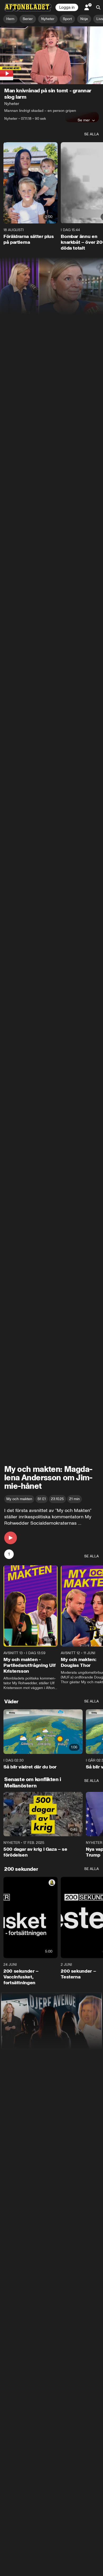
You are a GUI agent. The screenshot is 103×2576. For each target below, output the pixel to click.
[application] (51, 55)
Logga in (67, 7)
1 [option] (9, 1554)
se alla (92, 134)
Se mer (84, 120)
